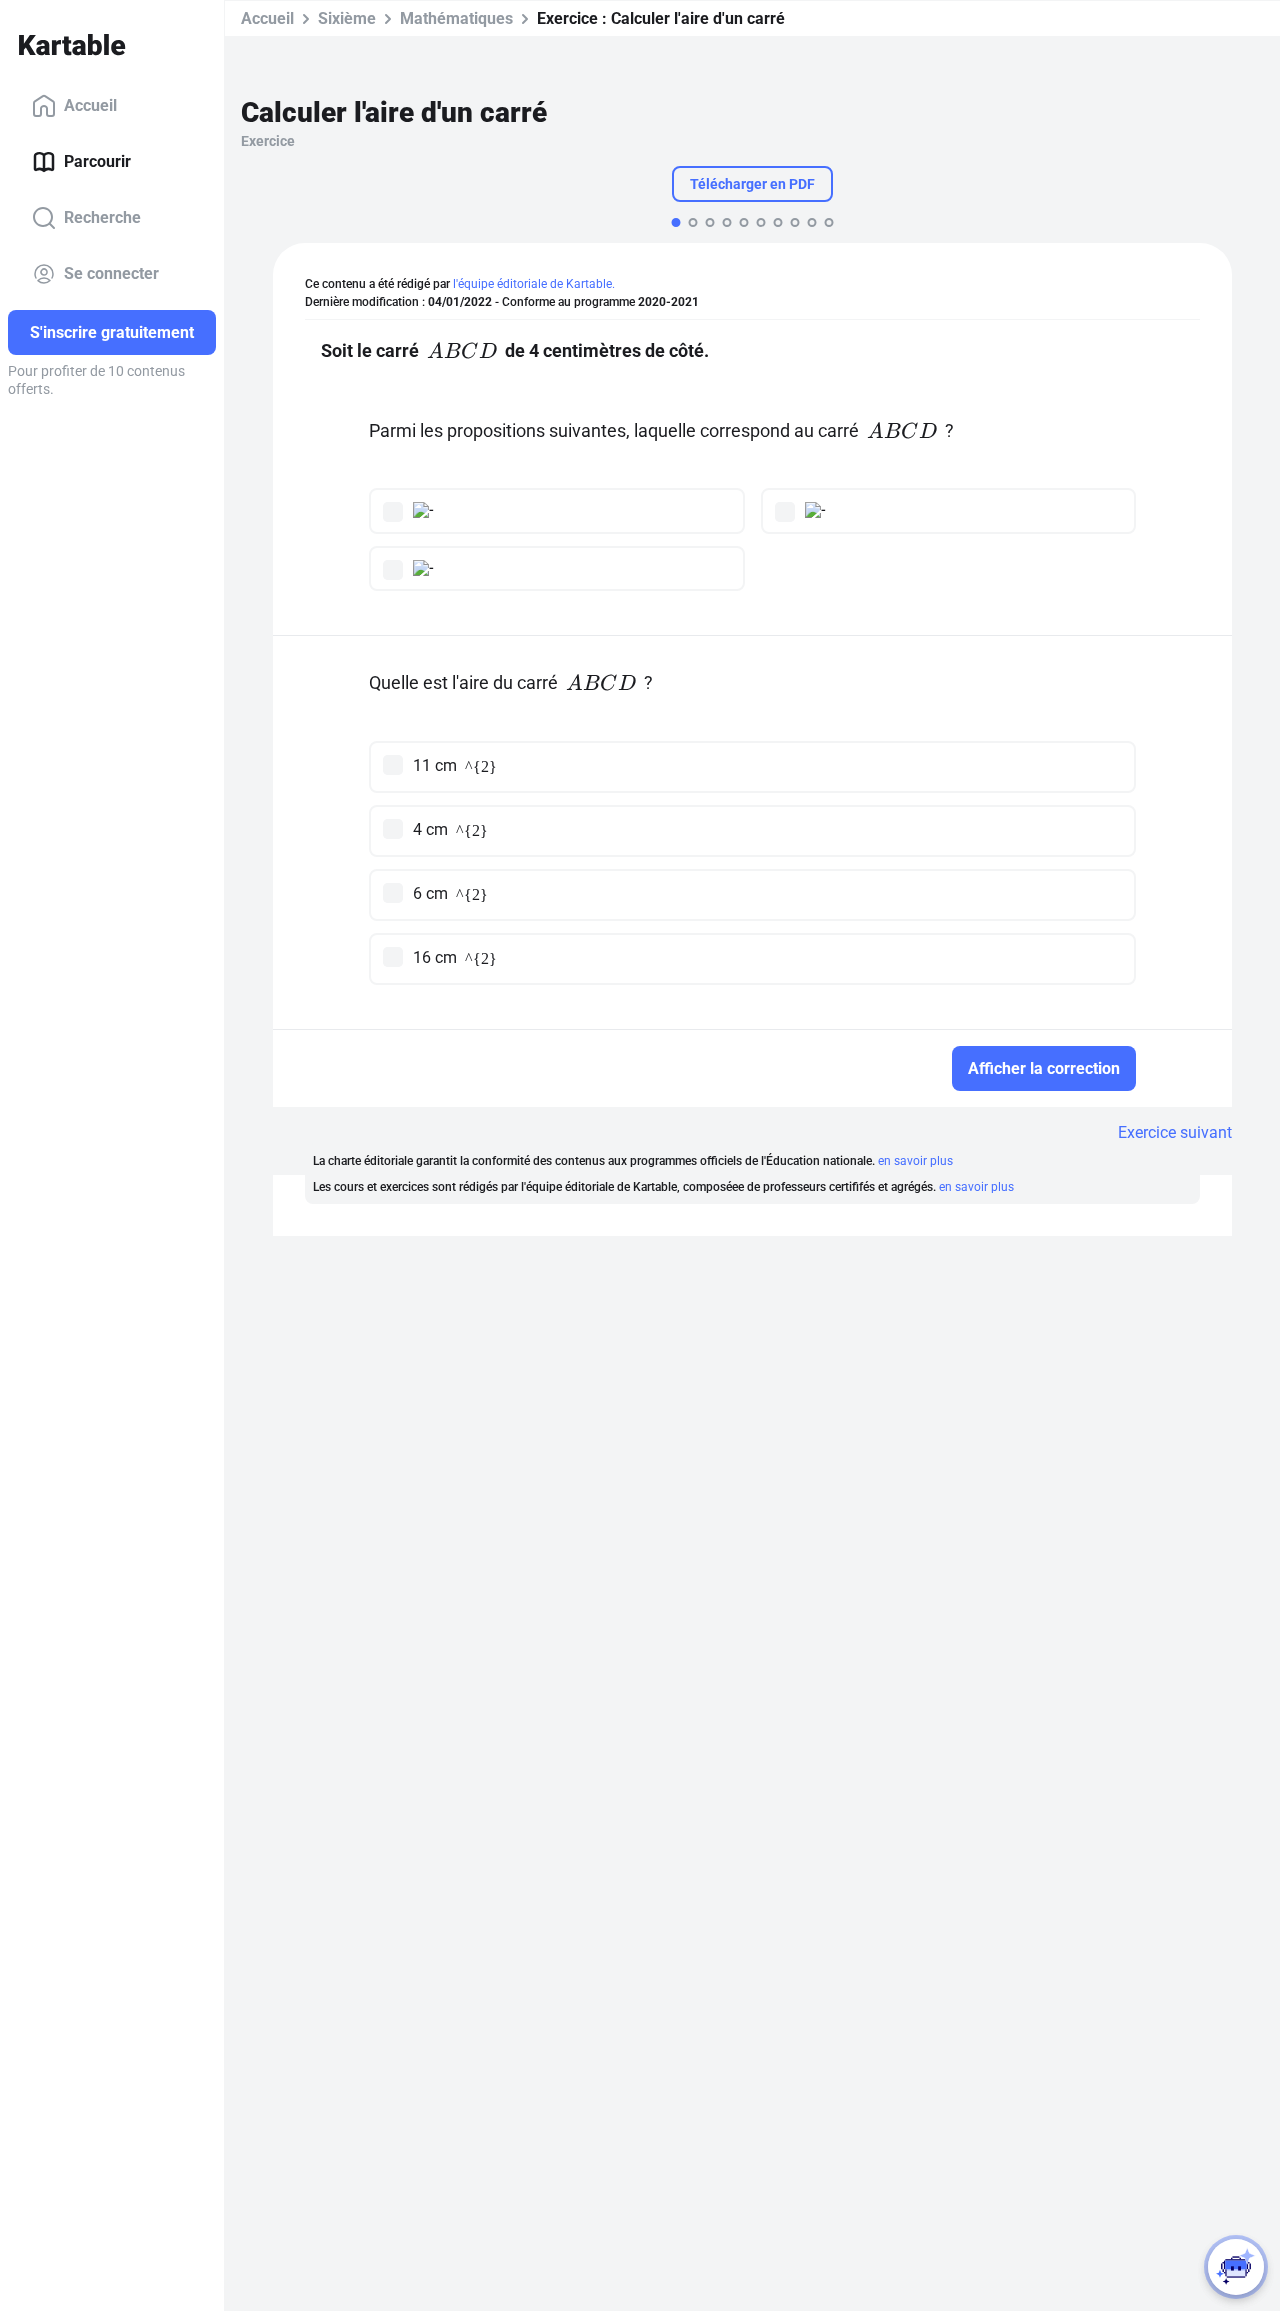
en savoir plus (915, 1161)
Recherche (102, 217)
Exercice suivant (1175, 1132)
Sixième (347, 18)
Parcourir (97, 161)
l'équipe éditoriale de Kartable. (534, 284)
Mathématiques (456, 18)
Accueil (90, 105)
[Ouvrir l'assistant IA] (1236, 2267)
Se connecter (111, 273)
